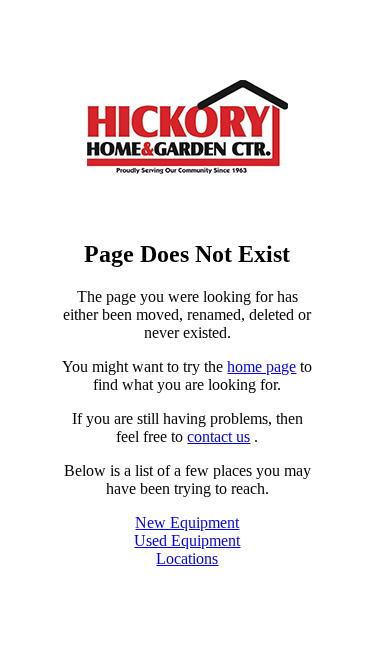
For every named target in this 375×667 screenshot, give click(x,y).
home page (261, 366)
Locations (187, 558)
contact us (218, 436)
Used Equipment (187, 540)
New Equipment (187, 522)
